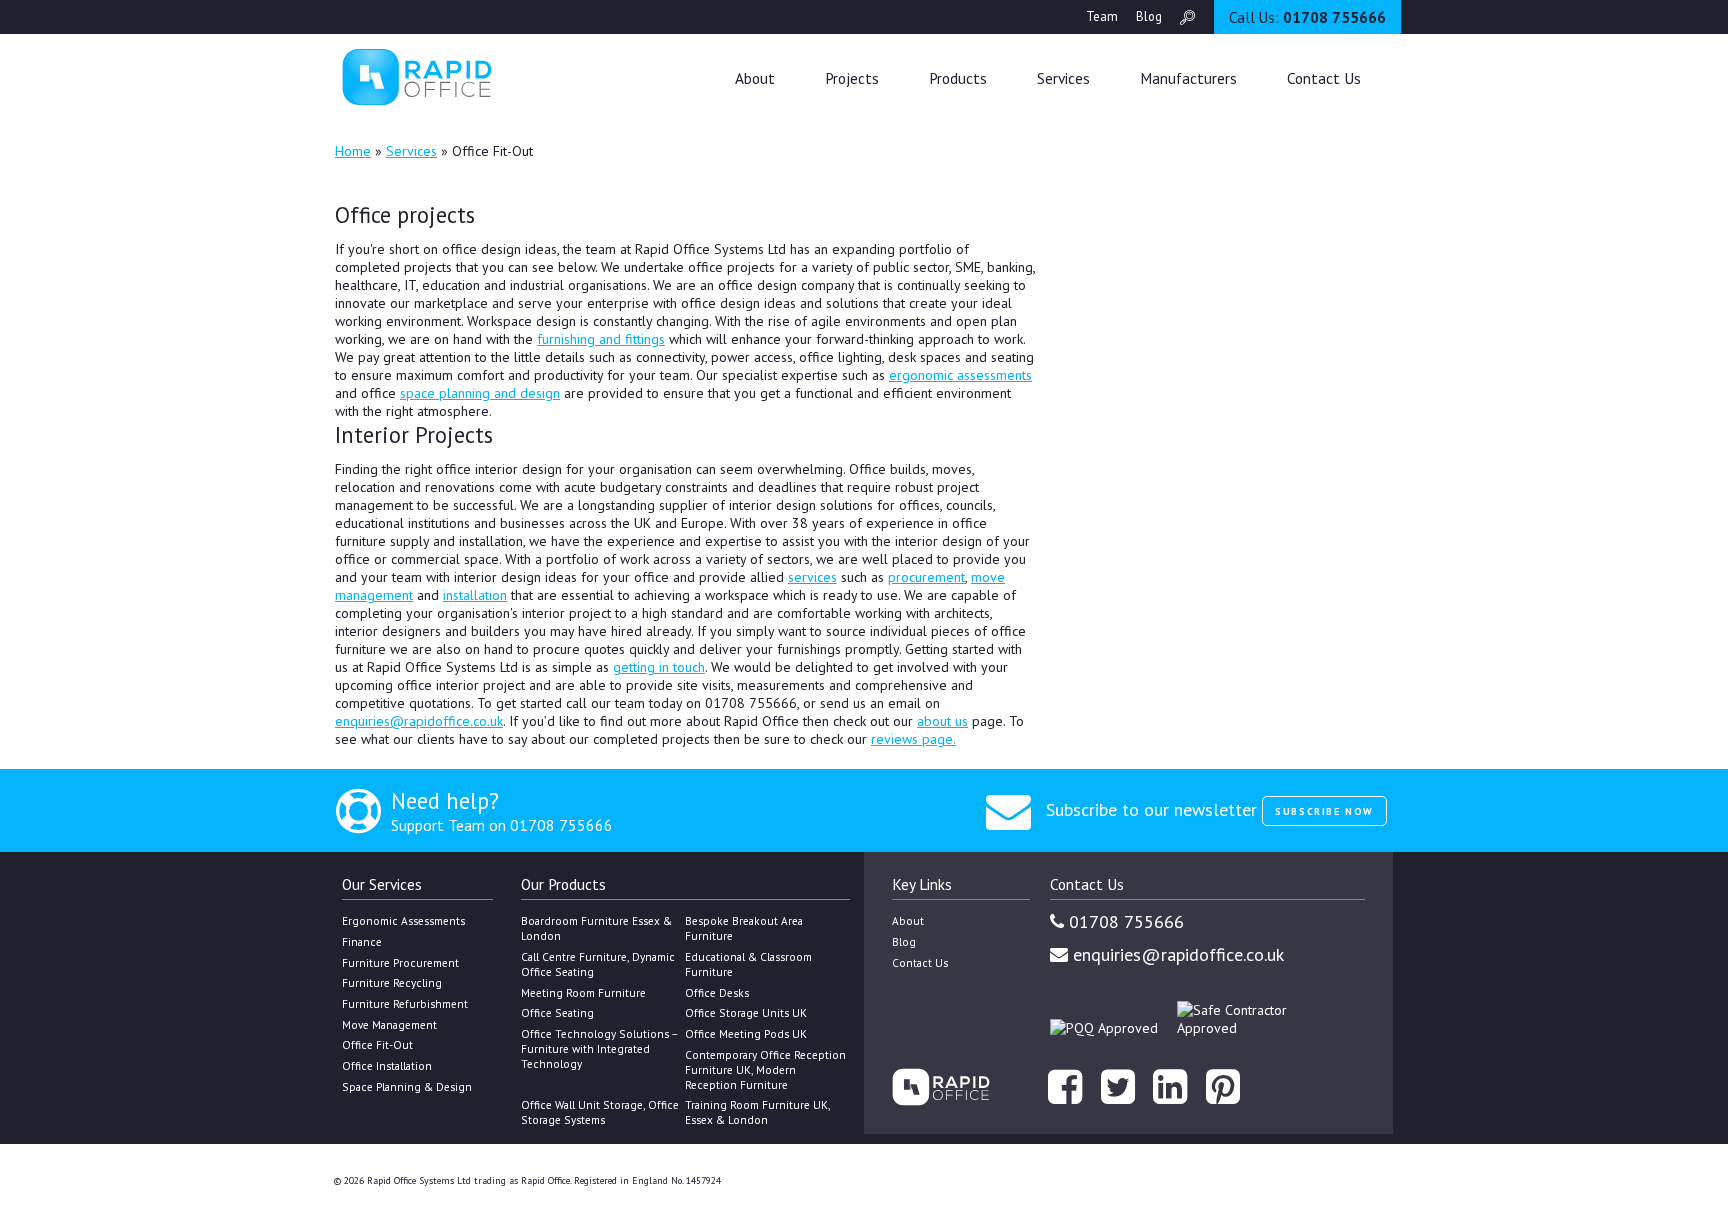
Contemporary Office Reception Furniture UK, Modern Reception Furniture (765, 1069)
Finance (362, 941)
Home (353, 151)
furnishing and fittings (601, 339)
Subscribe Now (1324, 811)
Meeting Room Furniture (583, 992)
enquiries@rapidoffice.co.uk (419, 721)
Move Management (389, 1024)
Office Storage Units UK (746, 1012)
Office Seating (557, 1012)
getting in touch (659, 667)
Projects (852, 78)
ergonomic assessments (960, 375)
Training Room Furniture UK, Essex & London (757, 1112)
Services (411, 151)
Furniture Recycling (392, 982)
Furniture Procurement (400, 962)
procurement (926, 577)
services (812, 577)
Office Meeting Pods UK (746, 1033)
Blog (1149, 16)
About (755, 78)
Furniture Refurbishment (405, 1003)
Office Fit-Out (377, 1044)
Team (1102, 16)
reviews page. (913, 739)
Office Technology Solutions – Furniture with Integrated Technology (599, 1048)
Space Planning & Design (407, 1086)
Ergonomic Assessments (403, 920)
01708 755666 (1307, 17)
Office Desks (717, 992)
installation (475, 595)
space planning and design (480, 393)
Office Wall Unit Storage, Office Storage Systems (600, 1112)
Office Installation (387, 1065)
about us (942, 721)
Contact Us (1324, 78)
